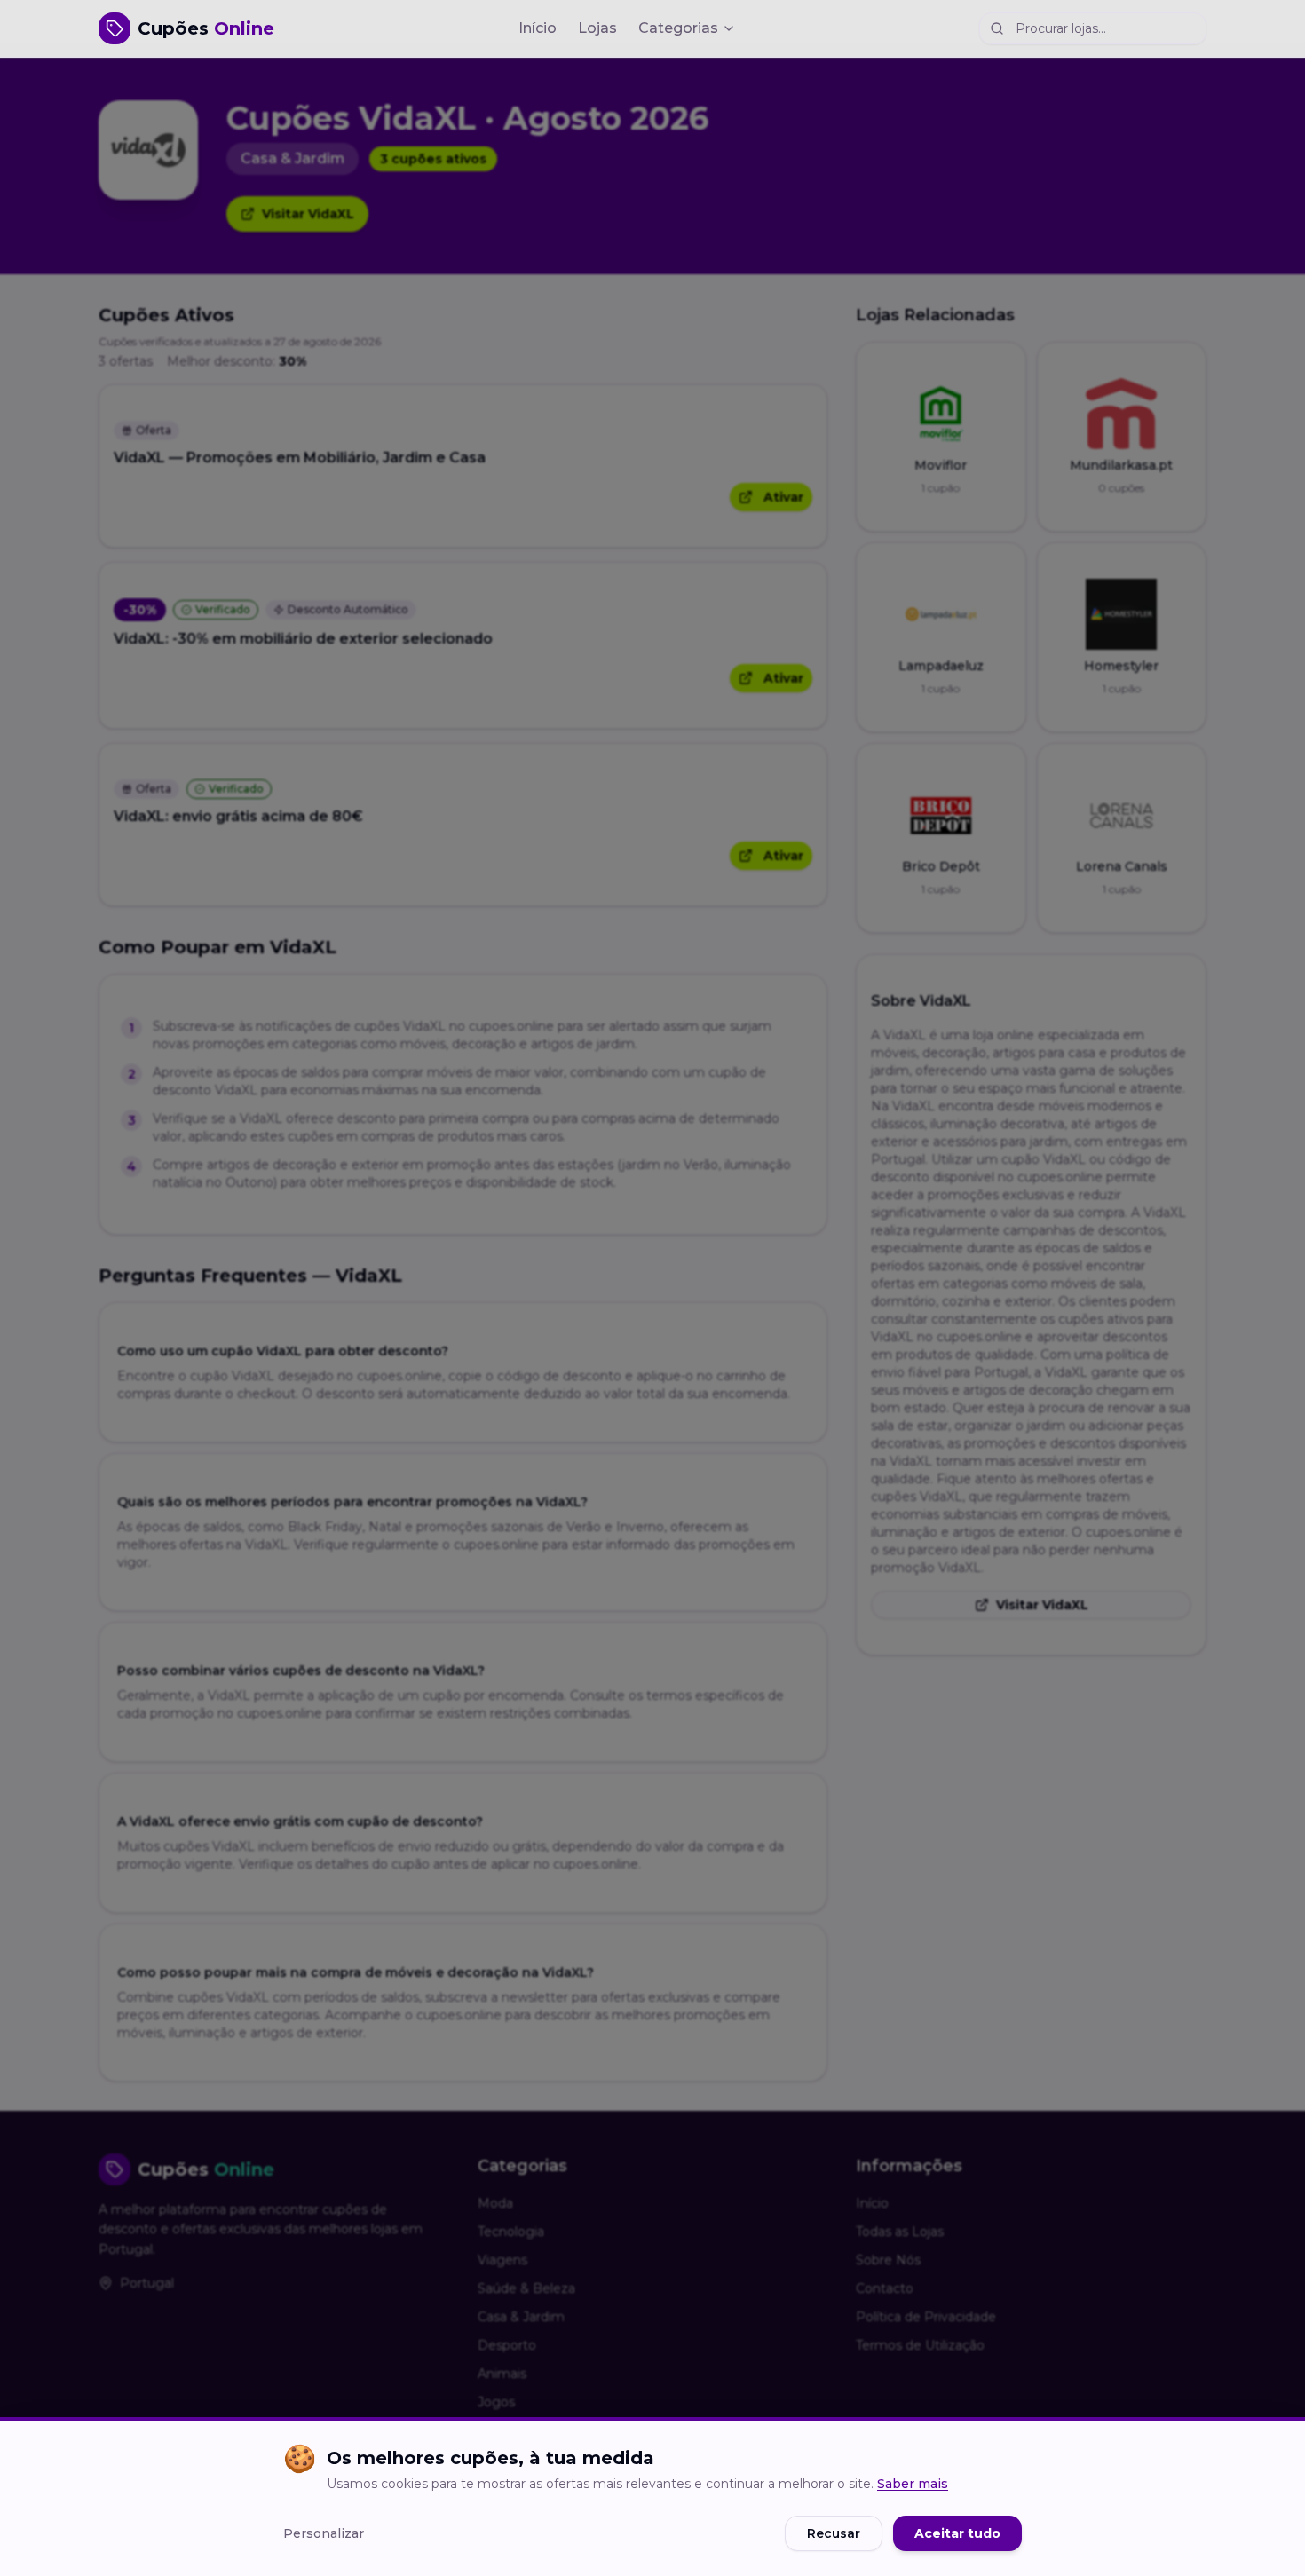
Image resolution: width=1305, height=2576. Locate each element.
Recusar (834, 2533)
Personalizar (324, 2533)
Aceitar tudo (957, 2533)
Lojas (597, 28)
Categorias (678, 28)
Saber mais (913, 2484)
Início (538, 28)
